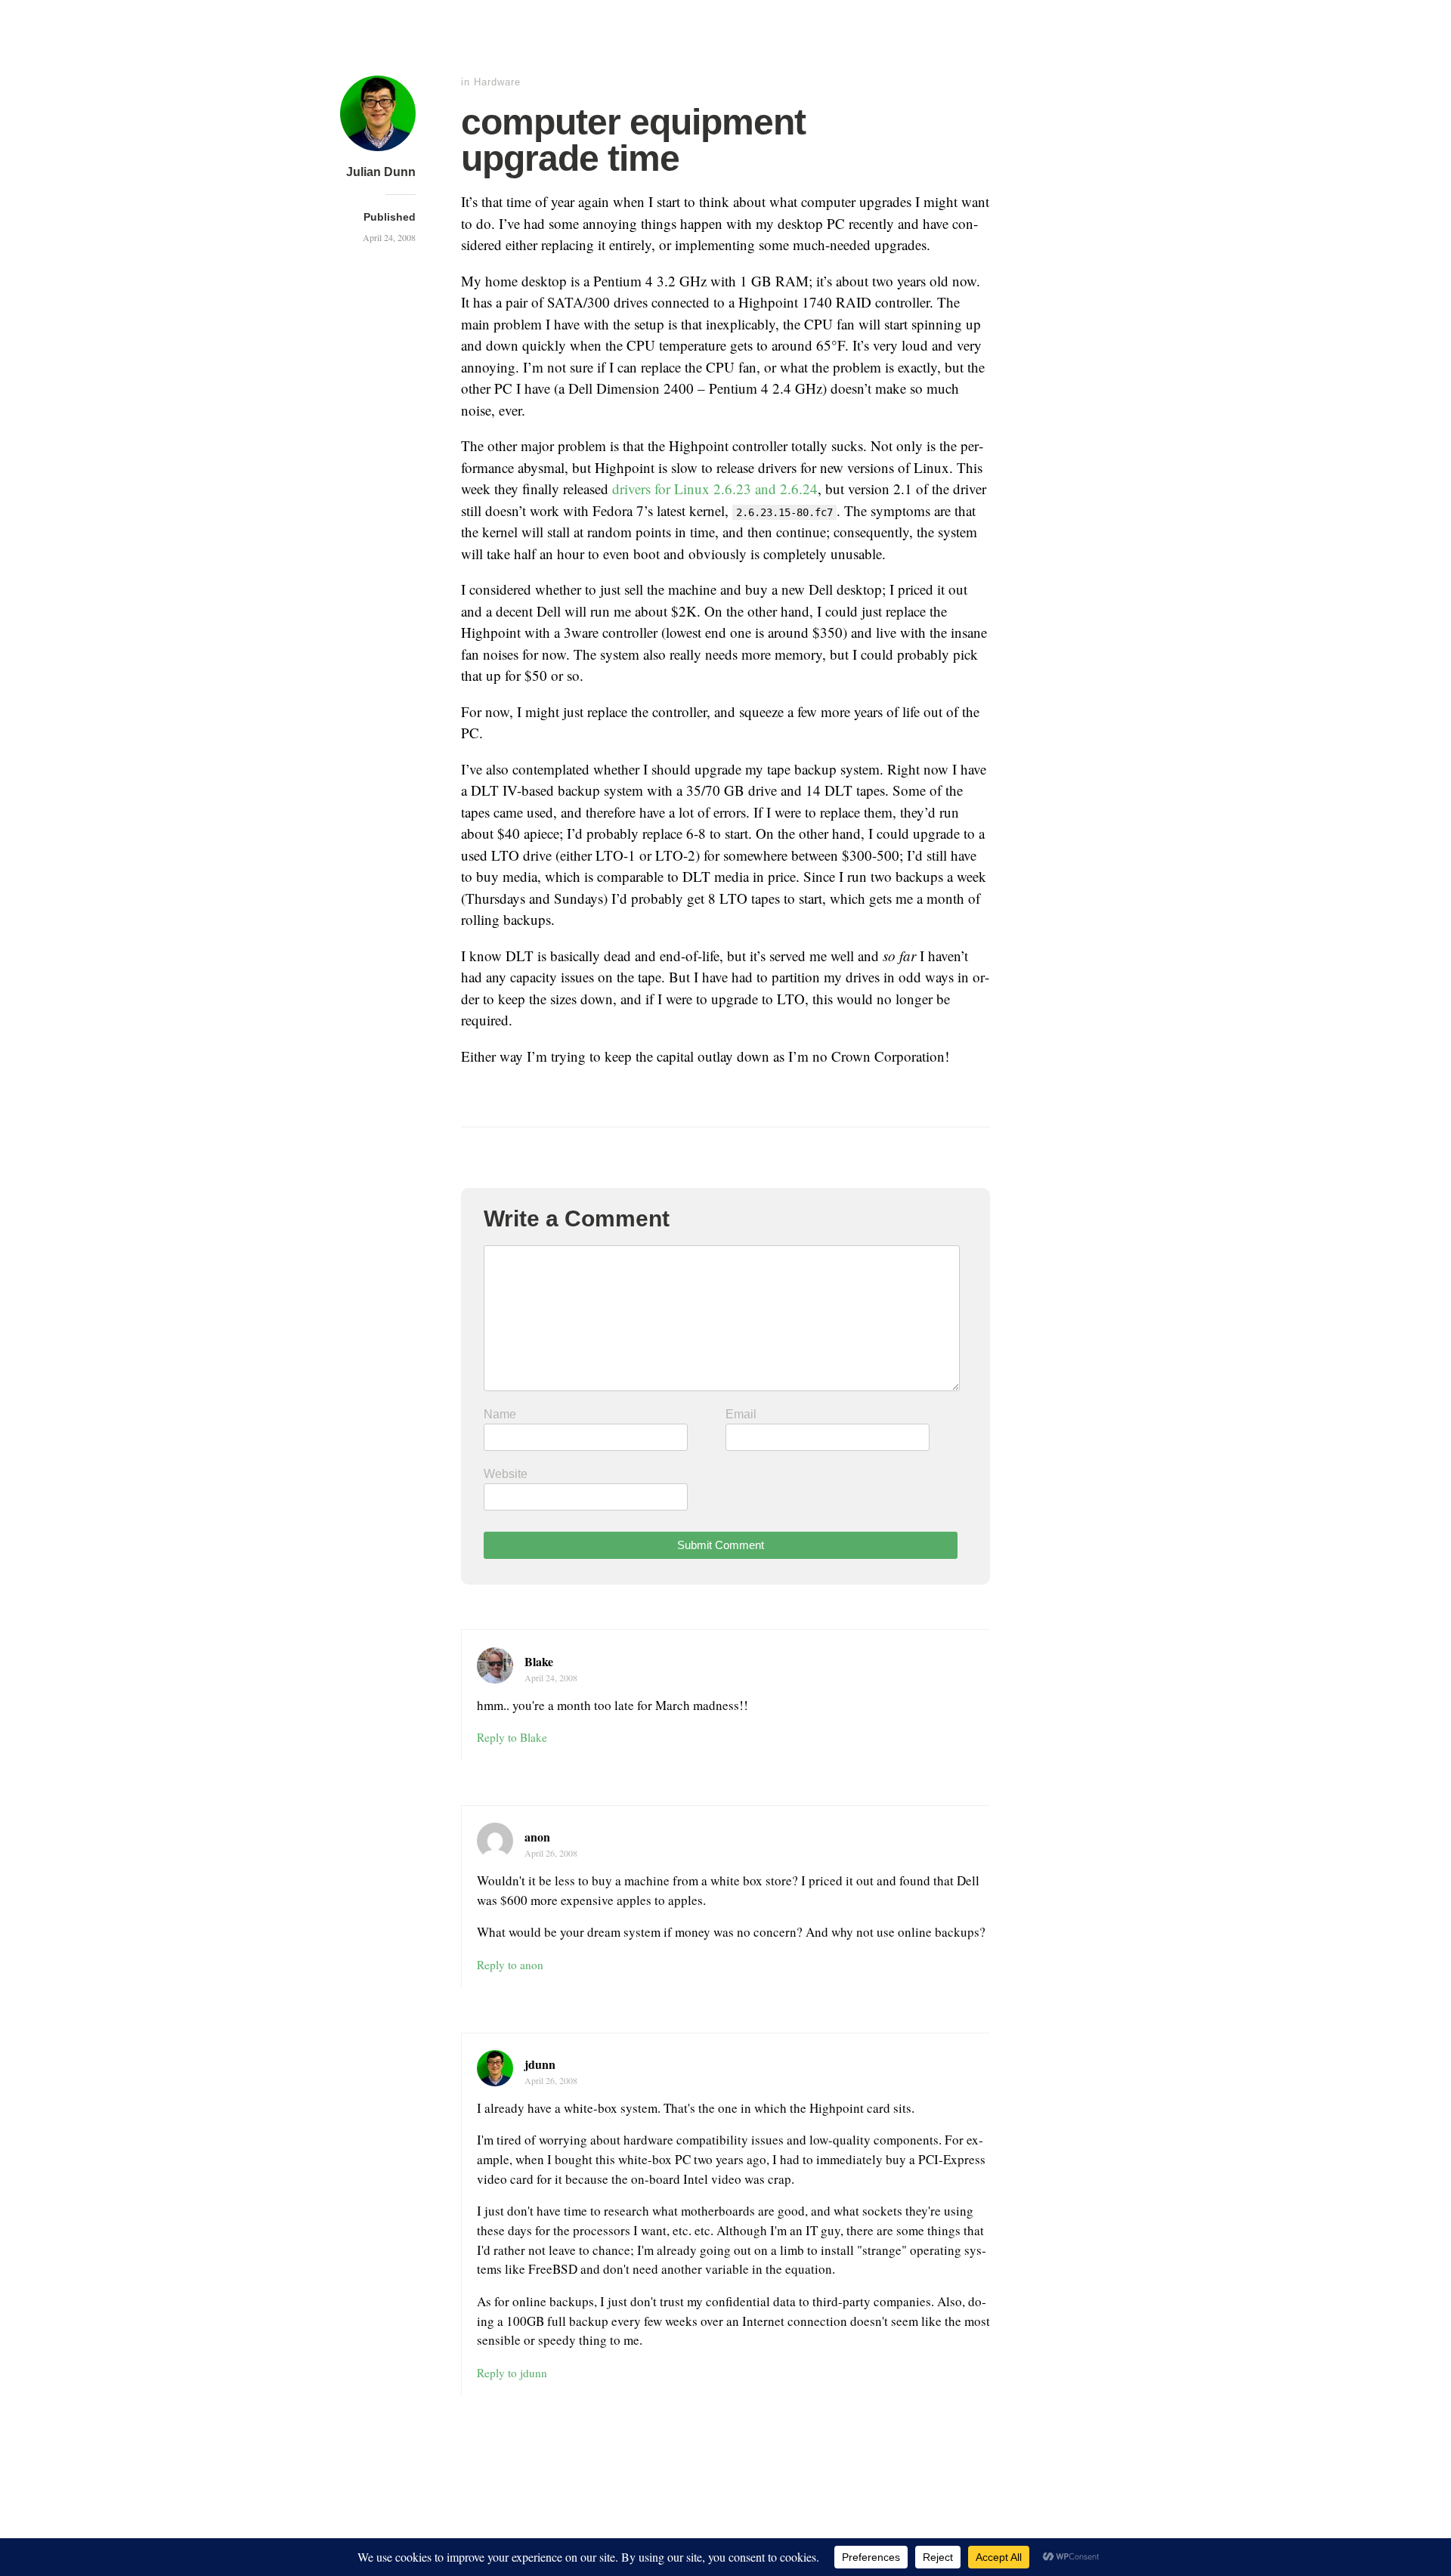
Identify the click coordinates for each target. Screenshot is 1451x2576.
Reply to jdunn (512, 2373)
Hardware (497, 82)
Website (506, 1474)
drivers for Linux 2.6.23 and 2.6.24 (715, 489)
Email (741, 1414)
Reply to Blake (512, 1737)
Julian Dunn (381, 172)
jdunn (540, 2064)
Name (500, 1414)
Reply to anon (510, 1965)
